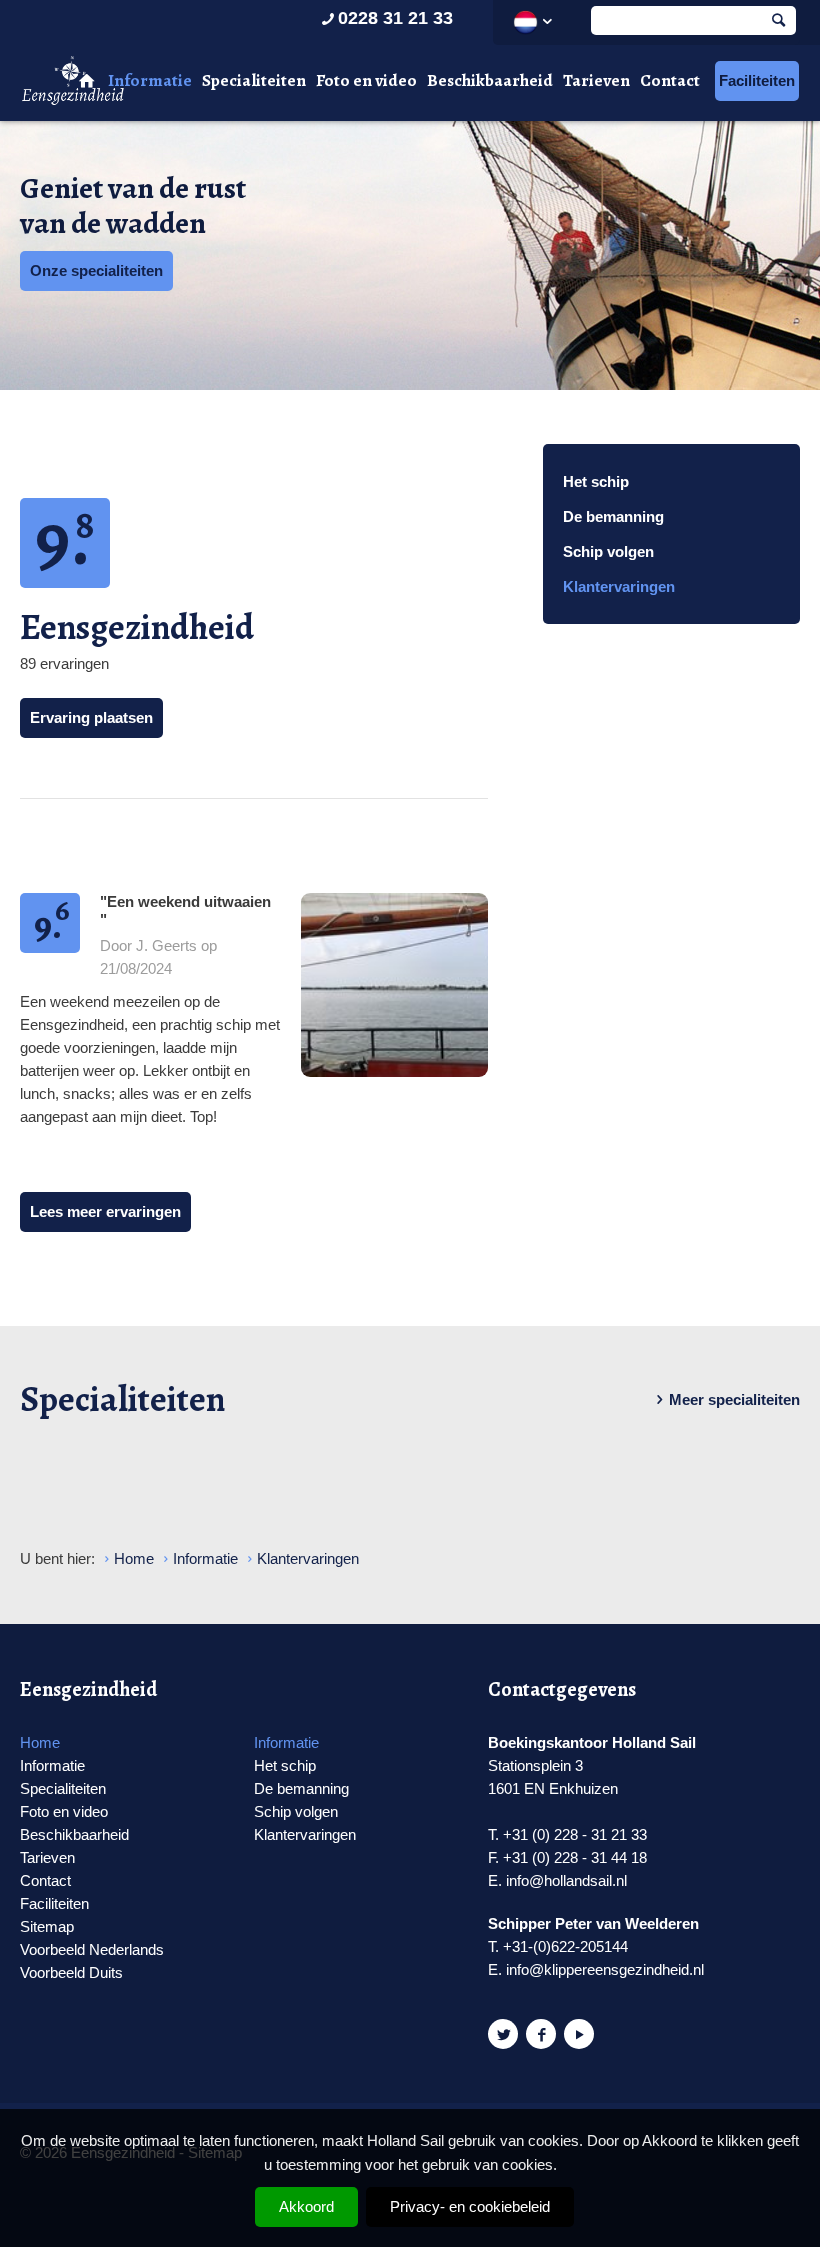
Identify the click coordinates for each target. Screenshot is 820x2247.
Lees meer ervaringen (105, 1211)
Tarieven (596, 80)
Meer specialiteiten (734, 1399)
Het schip (596, 481)
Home (40, 1742)
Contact (670, 80)
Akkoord (306, 2206)
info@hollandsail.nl (566, 1880)
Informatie (150, 80)
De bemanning (613, 516)
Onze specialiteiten (96, 270)
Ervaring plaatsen (91, 717)
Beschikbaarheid (490, 80)
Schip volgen (608, 551)
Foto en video (366, 80)
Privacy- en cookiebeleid (470, 2206)
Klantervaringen (619, 586)
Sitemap (47, 1926)
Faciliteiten (757, 80)
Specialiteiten (254, 80)
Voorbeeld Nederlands (92, 1949)
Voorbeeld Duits (71, 1972)
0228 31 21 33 (395, 18)
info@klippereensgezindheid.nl (605, 1969)
